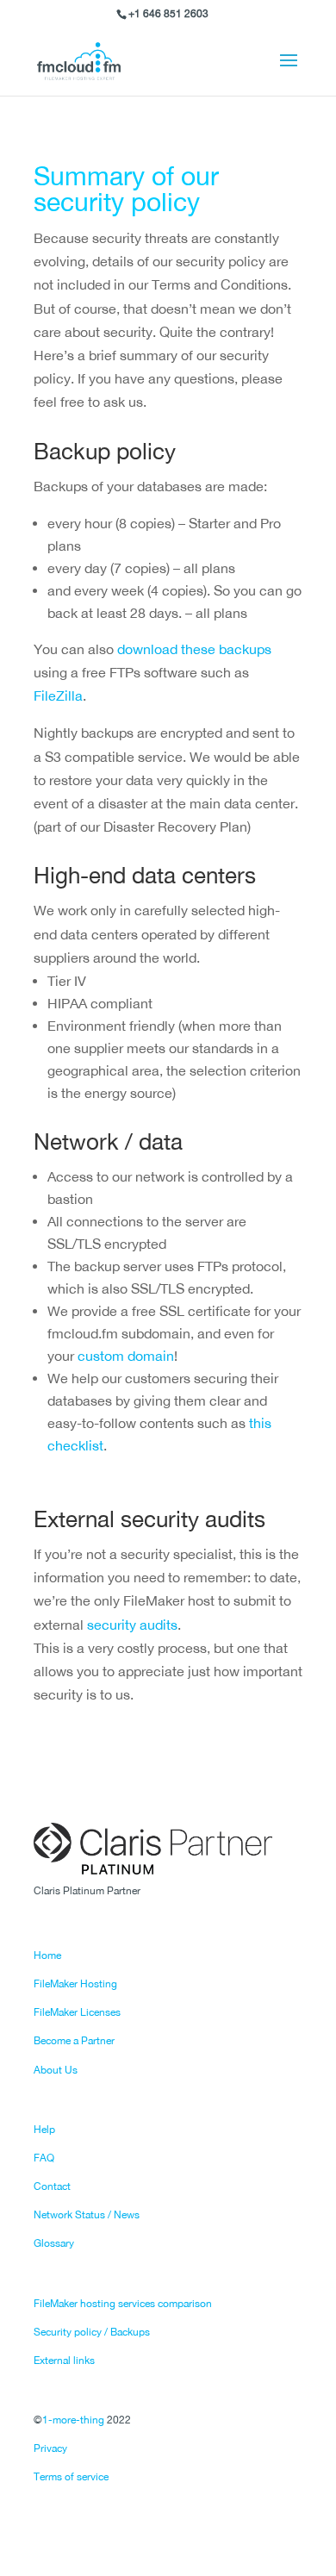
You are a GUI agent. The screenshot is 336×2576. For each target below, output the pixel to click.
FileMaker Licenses (77, 2012)
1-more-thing (73, 2420)
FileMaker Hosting (75, 1984)
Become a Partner (74, 2041)
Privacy (50, 2448)
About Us (56, 2070)
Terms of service (71, 2477)
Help (44, 2130)
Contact (52, 2186)
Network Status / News (87, 2215)
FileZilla (58, 695)
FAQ (44, 2158)
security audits (132, 1625)
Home (47, 1955)
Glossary (54, 2243)
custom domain (126, 1356)
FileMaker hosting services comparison (123, 2304)
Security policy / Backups (92, 2332)
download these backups (194, 649)
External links (64, 2361)
